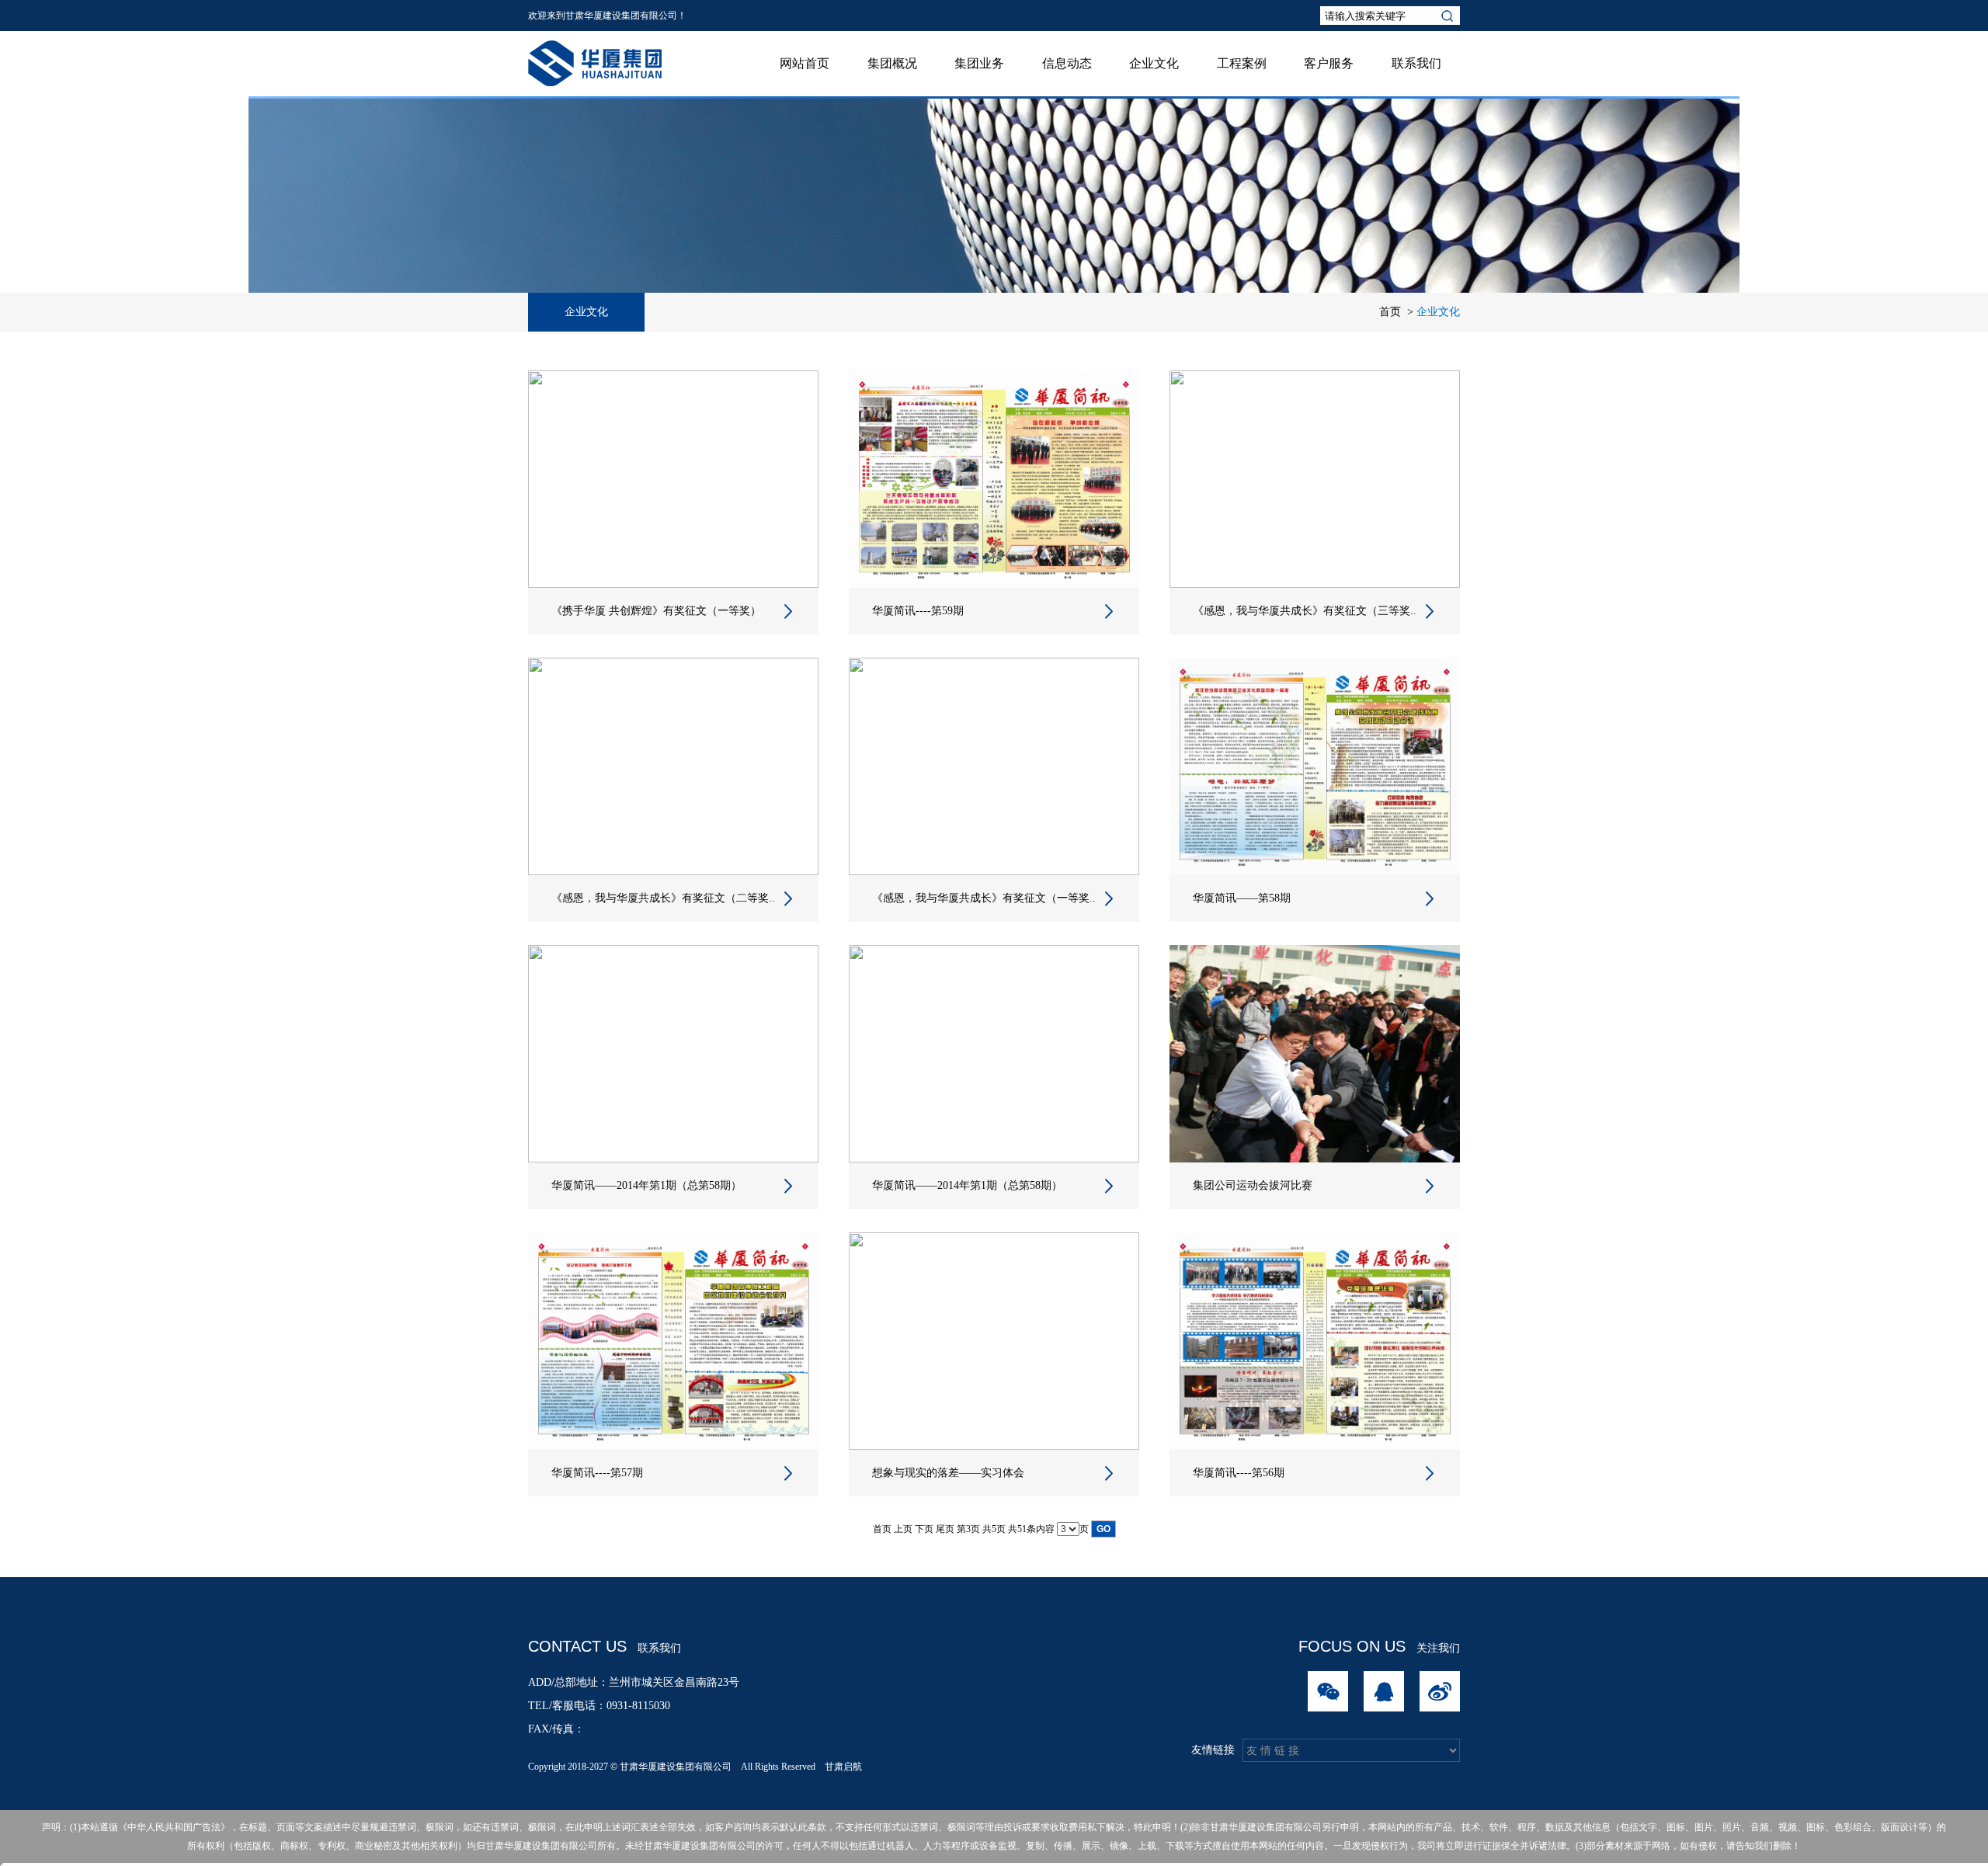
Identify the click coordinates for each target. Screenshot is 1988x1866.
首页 (1390, 312)
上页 (903, 1529)
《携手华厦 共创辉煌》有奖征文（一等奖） (656, 611)
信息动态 (1067, 63)
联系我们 (1416, 63)
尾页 (945, 1529)
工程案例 (1242, 63)
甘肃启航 (843, 1767)
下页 (924, 1529)
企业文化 (1154, 63)
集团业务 (979, 63)
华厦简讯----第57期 (597, 1473)
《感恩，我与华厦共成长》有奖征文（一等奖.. (984, 898)
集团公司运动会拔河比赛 (1253, 1185)
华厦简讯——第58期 (1242, 898)
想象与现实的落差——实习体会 (948, 1473)
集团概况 (892, 63)
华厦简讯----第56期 (1239, 1473)
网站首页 (805, 63)
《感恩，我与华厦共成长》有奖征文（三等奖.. (1305, 611)
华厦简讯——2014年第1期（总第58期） (646, 1185)
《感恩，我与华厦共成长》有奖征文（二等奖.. (663, 898)
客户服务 (1329, 63)
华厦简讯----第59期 (918, 611)
